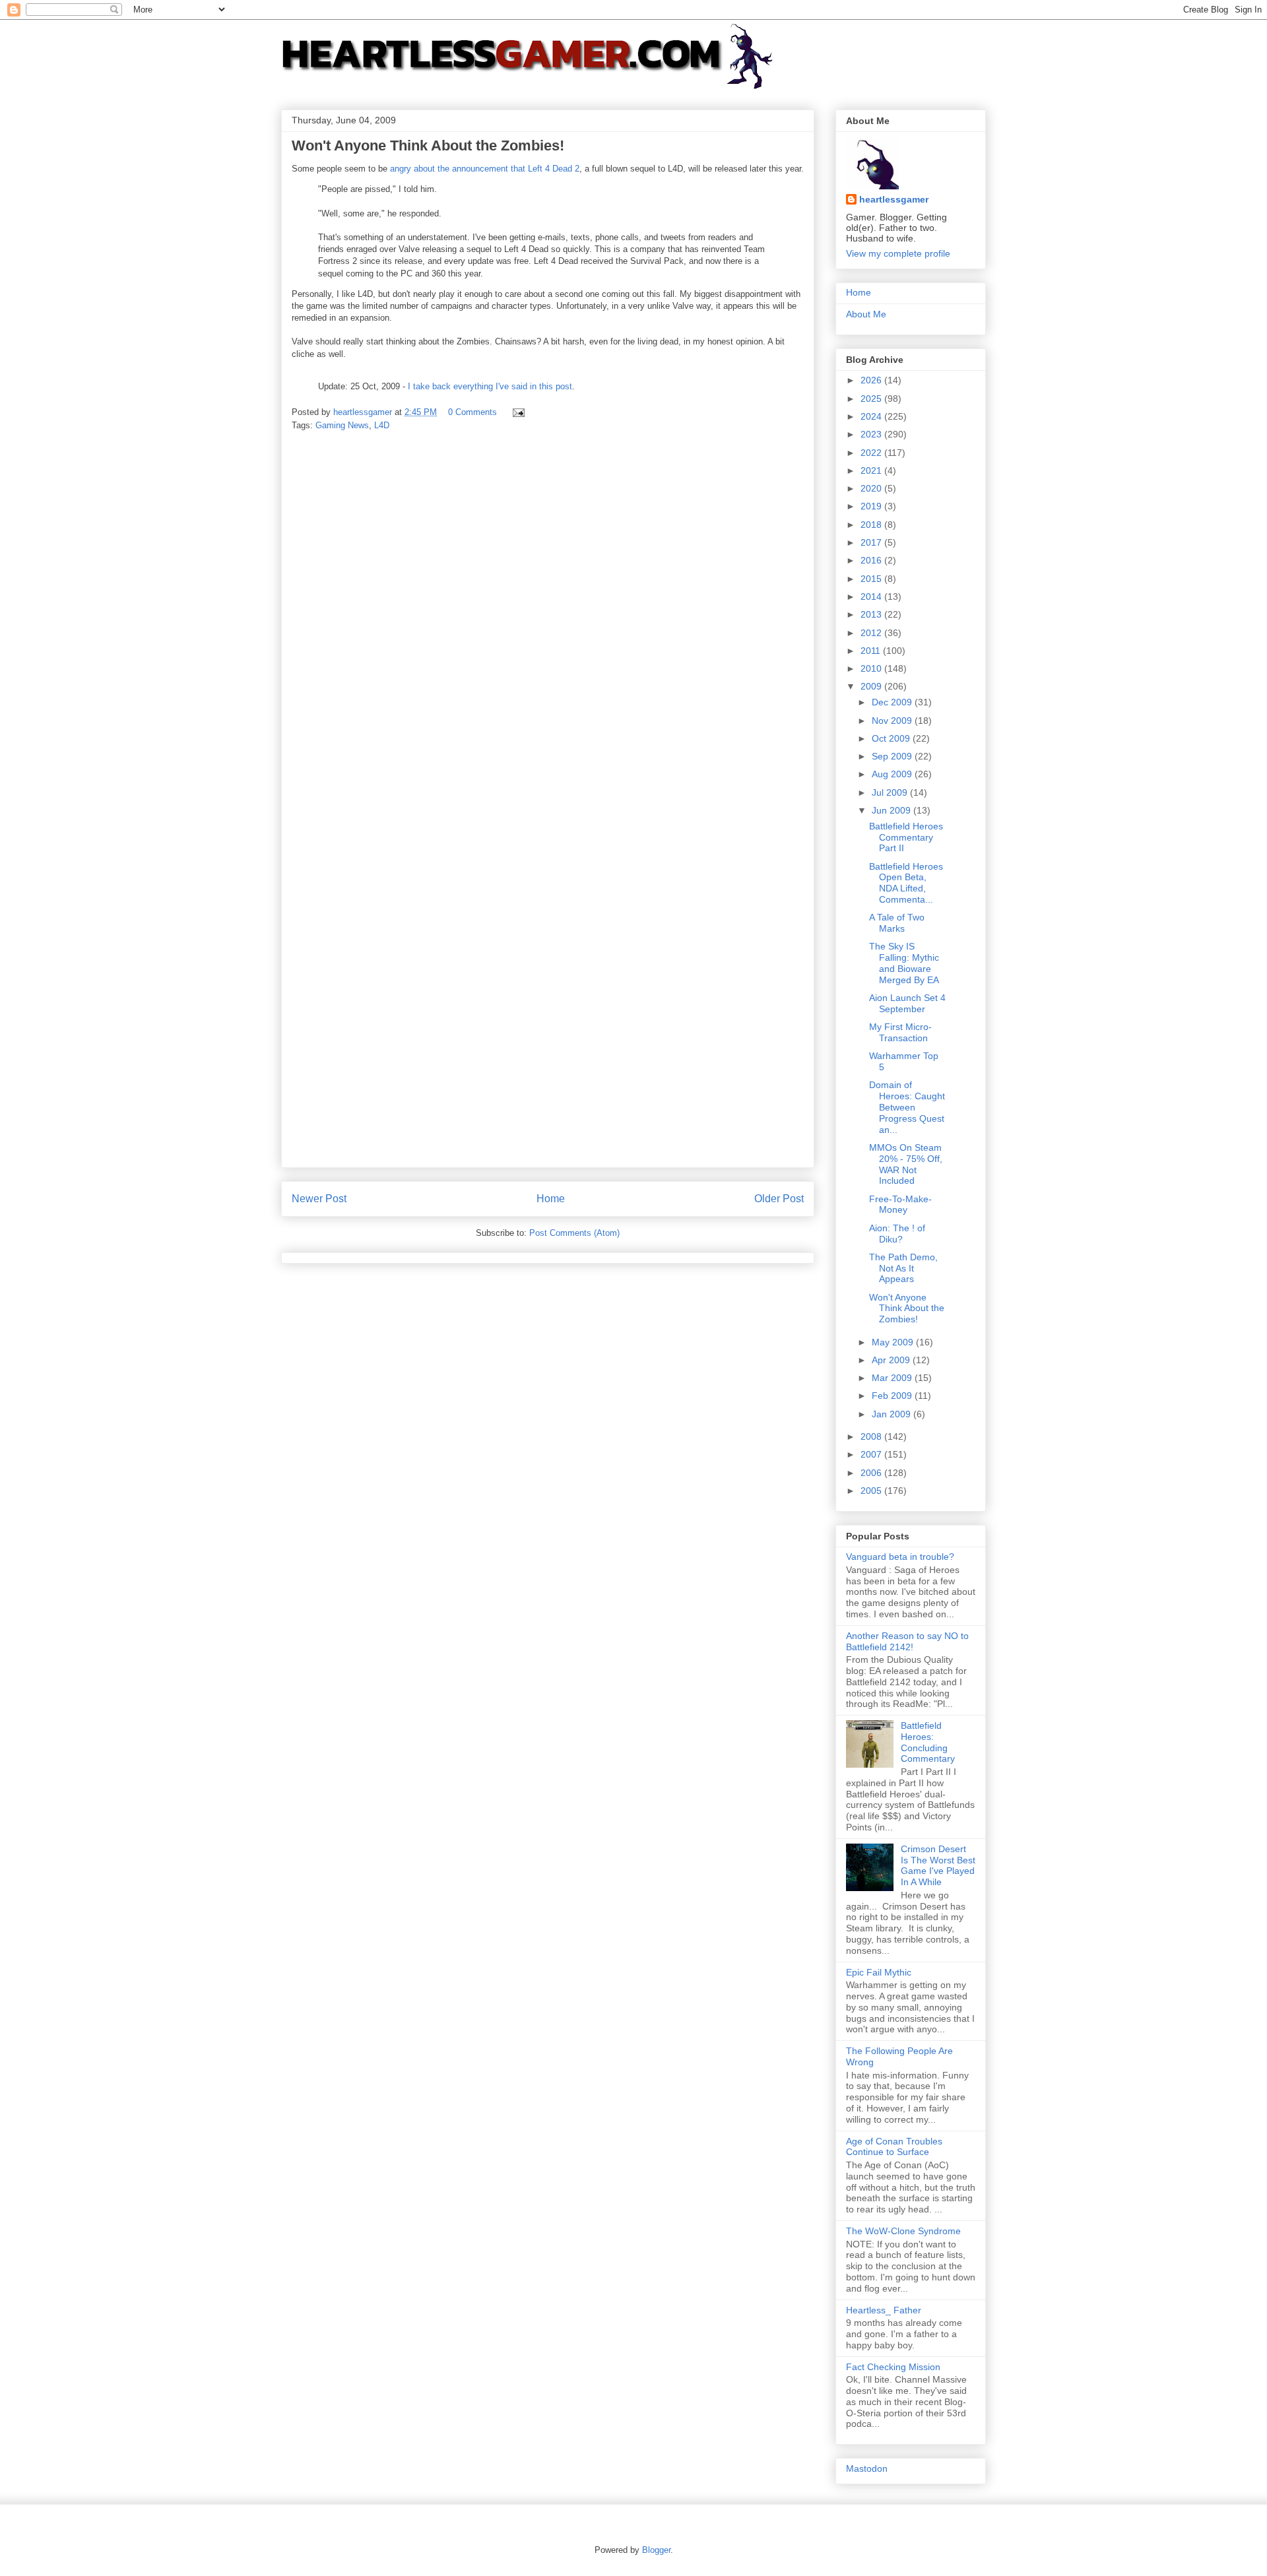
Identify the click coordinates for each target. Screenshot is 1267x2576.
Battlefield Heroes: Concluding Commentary (928, 1742)
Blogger (656, 2550)
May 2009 (894, 1342)
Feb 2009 (893, 1396)
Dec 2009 (893, 702)
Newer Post (319, 1199)
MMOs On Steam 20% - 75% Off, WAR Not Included (906, 1164)
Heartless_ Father (884, 2310)
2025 (872, 399)
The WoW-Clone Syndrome (903, 2231)
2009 (872, 686)
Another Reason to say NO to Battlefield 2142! (907, 1641)
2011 (872, 651)
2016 (872, 560)
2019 (872, 506)
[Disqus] (548, 627)
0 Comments (472, 412)
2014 (872, 596)
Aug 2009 (893, 774)
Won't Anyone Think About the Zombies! (907, 1308)
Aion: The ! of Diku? (897, 1234)
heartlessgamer (894, 199)
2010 (872, 668)
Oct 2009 (892, 738)
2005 (872, 1491)
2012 (872, 633)
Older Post (779, 1199)
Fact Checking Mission (893, 2367)
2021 (872, 470)
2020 (872, 488)
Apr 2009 (892, 1360)
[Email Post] (518, 412)
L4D (382, 425)
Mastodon (867, 2468)
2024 (872, 416)
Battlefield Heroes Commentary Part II (906, 837)
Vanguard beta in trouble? (900, 1557)
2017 (872, 542)
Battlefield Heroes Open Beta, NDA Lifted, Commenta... (906, 883)
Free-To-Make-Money (900, 1205)
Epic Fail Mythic (879, 1972)
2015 (872, 579)
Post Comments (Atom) (574, 1233)
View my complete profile (898, 253)
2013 (872, 614)
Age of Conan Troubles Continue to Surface (894, 2147)
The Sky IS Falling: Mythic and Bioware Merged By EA (904, 963)
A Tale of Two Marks (897, 923)
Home (551, 1199)
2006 (872, 1473)
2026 (872, 380)
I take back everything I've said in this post (490, 386)
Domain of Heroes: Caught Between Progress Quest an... (907, 1107)
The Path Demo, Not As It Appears (903, 1268)
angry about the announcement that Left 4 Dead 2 (485, 169)
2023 (872, 434)
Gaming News (342, 425)
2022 (872, 453)
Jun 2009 (893, 810)
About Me (866, 314)
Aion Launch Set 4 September (907, 1003)
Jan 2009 (893, 1414)
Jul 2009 (891, 792)
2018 (872, 525)
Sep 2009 (893, 756)
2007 (872, 1454)
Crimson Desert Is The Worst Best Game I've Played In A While (938, 1865)
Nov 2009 (893, 721)
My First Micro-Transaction (900, 1032)
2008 (872, 1436)
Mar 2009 (893, 1378)
